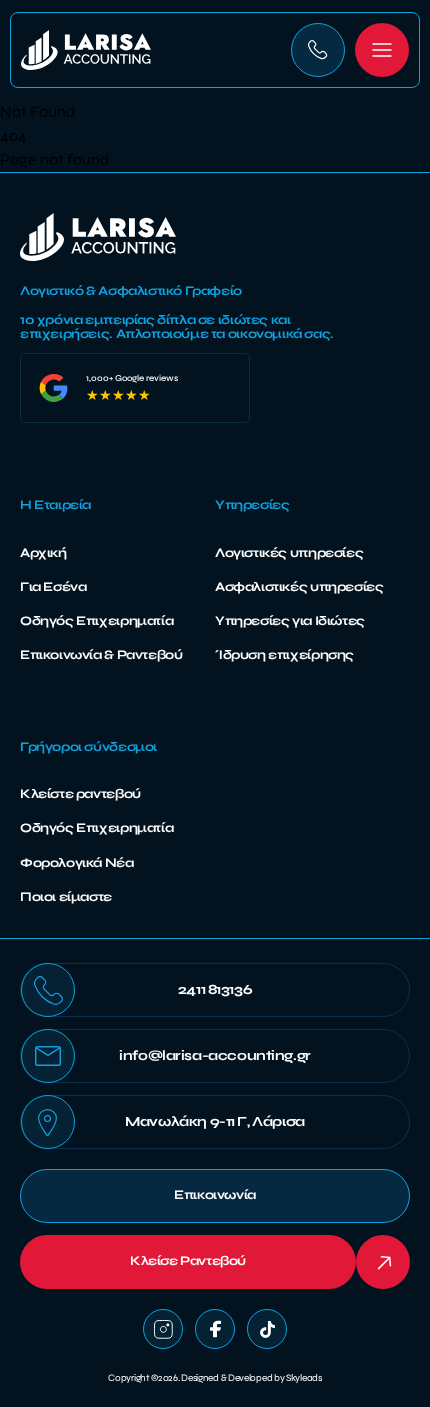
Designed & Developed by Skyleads (251, 1378)
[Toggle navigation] (382, 50)
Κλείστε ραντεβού (80, 794)
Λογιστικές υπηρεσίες (289, 553)
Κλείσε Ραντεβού (188, 1261)
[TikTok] (267, 1329)
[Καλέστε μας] (318, 50)
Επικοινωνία (215, 1195)
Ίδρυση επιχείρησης (284, 655)
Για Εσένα (53, 587)
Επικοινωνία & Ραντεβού (101, 655)
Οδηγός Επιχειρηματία (96, 621)
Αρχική (43, 553)
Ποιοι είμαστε (66, 897)
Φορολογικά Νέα (77, 863)
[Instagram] (163, 1329)
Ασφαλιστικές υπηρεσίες (299, 587)
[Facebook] (215, 1329)
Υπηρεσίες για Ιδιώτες (290, 621)
